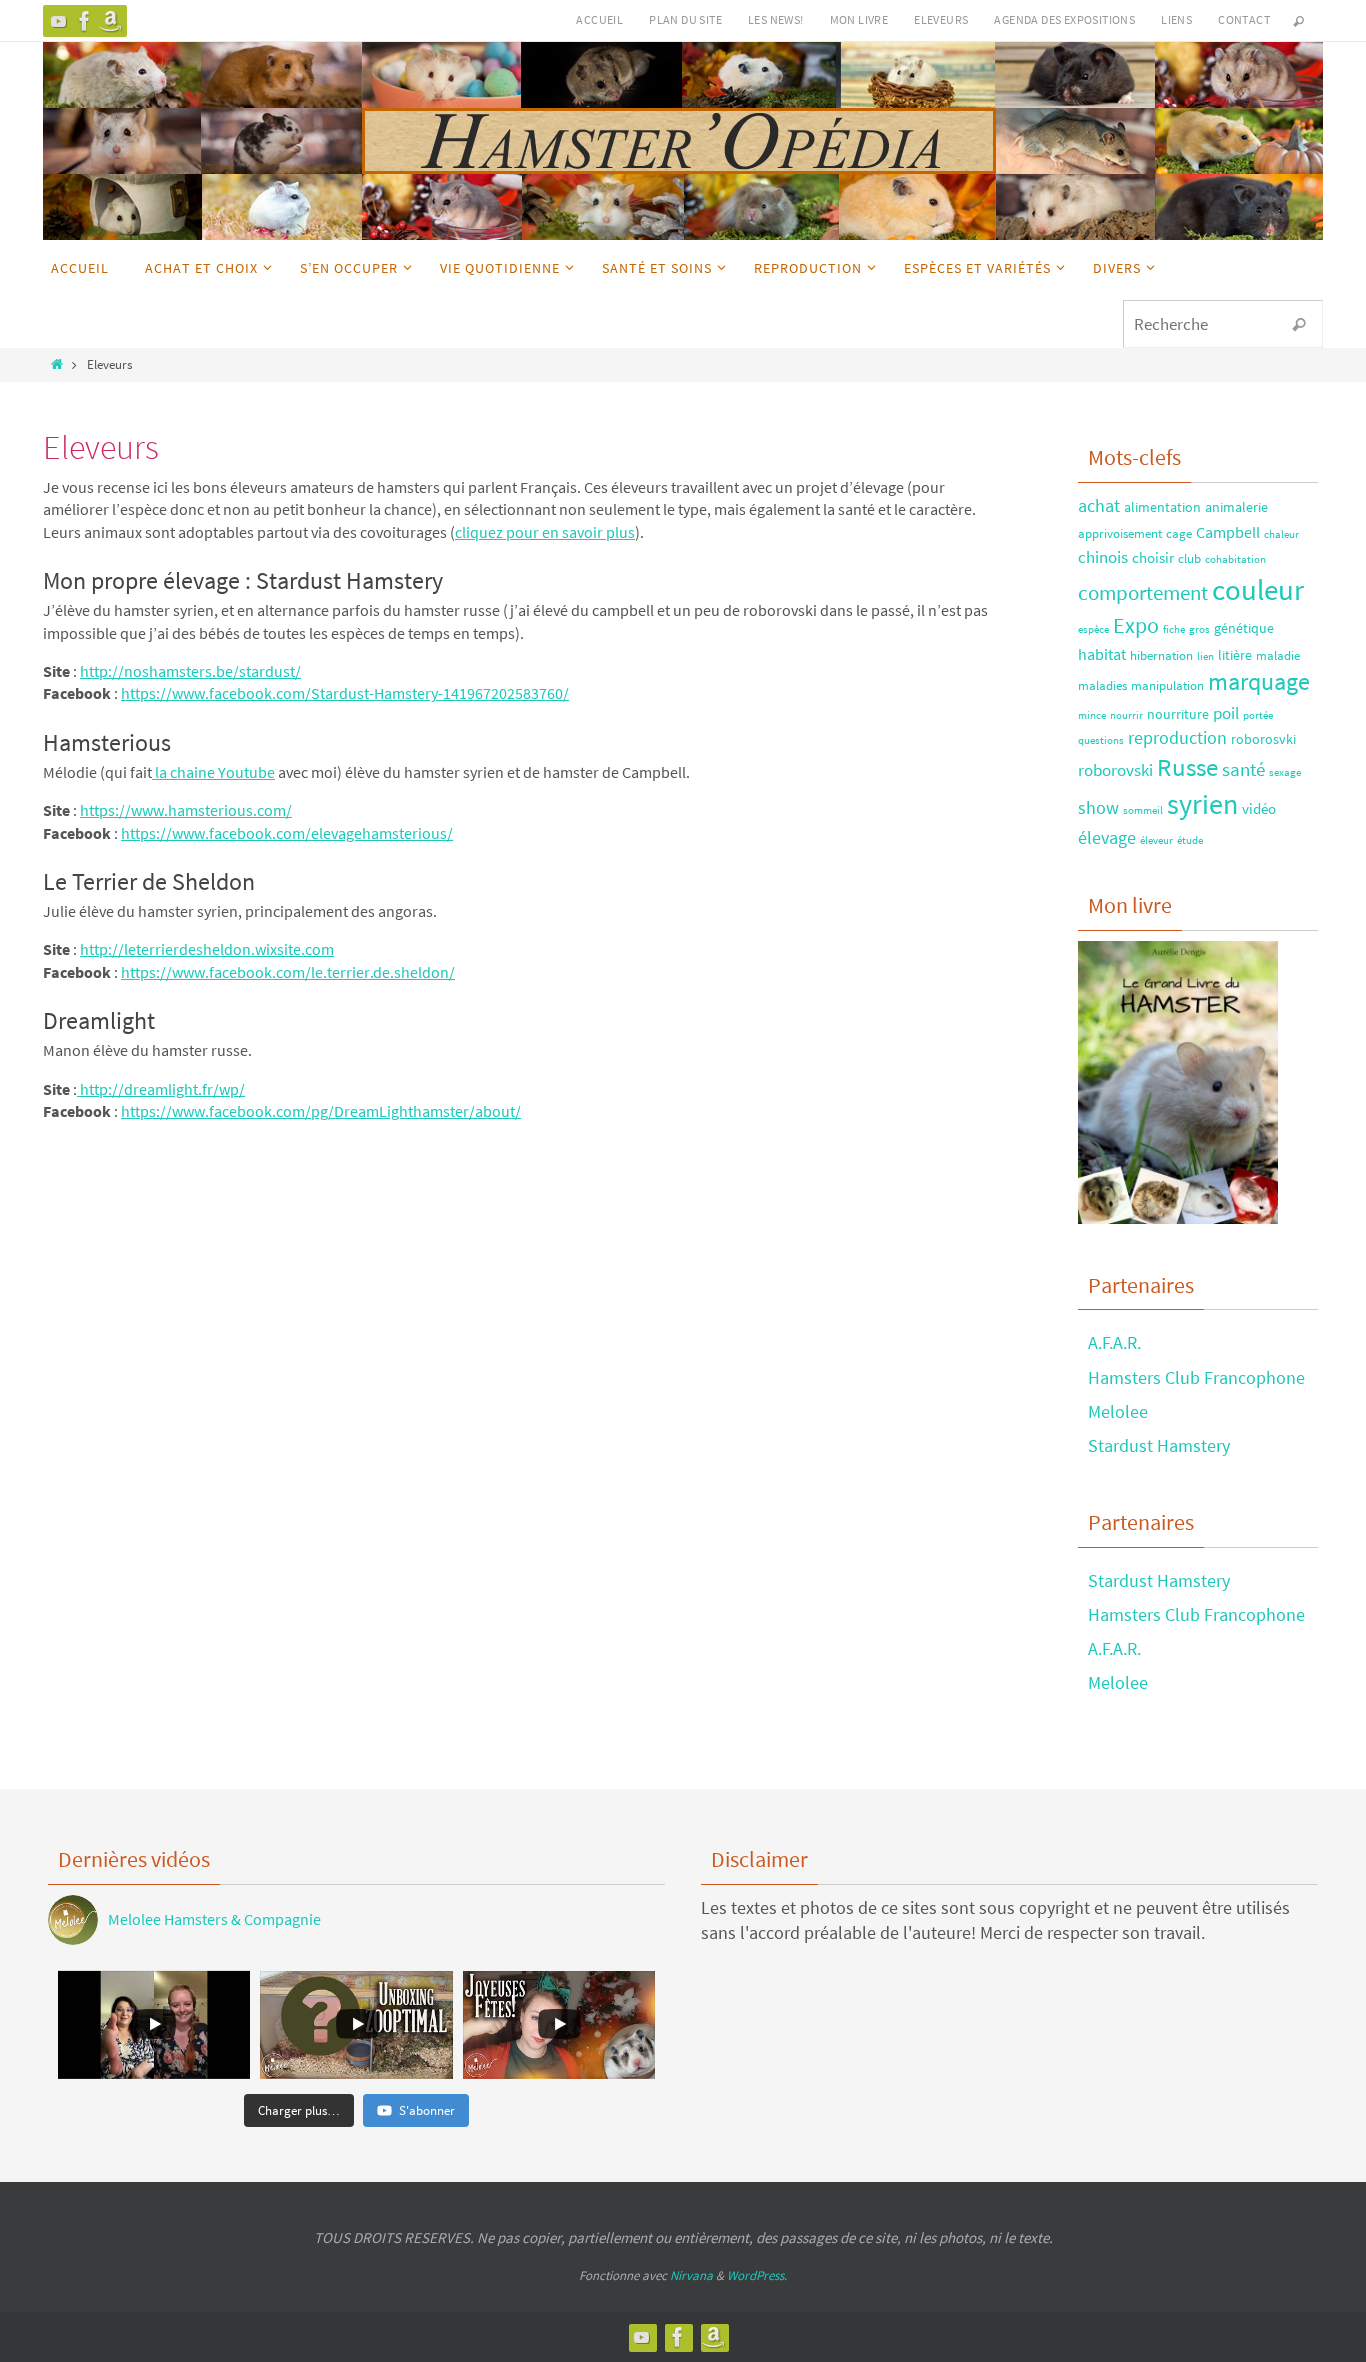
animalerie (1236, 507)
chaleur (1281, 534)
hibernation (1161, 655)
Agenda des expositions (1064, 19)
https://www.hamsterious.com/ (186, 810)
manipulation (1167, 685)
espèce (1093, 629)
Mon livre (859, 19)
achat (1099, 505)
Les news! (776, 19)
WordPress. (757, 2275)
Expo (1136, 625)
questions (1101, 740)
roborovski (1115, 770)
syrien (1202, 804)
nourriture (1178, 714)
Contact (1244, 19)
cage (1179, 533)
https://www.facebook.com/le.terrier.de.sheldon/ (288, 972)
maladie (1278, 655)
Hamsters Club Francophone (1196, 1377)
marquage (1259, 682)
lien (1205, 656)
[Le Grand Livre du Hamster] (111, 21)
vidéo (1259, 808)
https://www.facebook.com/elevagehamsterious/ (287, 833)
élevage (1107, 837)
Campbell (1228, 532)
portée (1258, 715)
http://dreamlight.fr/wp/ (161, 1089)
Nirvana (691, 2275)
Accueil (599, 19)
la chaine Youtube (213, 772)
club (1189, 558)
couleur (1258, 589)
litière (1235, 655)
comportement (1143, 592)
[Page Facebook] (85, 21)
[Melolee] (59, 21)
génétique (1244, 628)
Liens (1176, 19)
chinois (1103, 557)
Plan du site (685, 19)
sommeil (1143, 810)
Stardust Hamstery (1159, 1445)
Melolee (1118, 1411)
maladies (1102, 685)
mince (1092, 715)
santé (1243, 769)
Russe (1187, 767)
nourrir (1126, 715)
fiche (1174, 629)
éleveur (1156, 840)
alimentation (1162, 507)
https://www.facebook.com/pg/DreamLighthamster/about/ (321, 1111)
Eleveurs (941, 19)
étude (1190, 840)
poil (1226, 713)
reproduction (1177, 737)
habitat (1102, 654)
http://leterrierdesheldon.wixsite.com (207, 949)
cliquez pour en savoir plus (545, 532)
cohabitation (1235, 559)
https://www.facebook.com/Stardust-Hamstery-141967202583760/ (345, 693)
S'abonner (427, 2110)
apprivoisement (1120, 533)
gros (1199, 629)
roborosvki (1263, 739)
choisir (1153, 557)
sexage (1285, 772)
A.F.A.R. (1114, 1342)
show (1098, 807)
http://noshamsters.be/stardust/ (190, 671)
